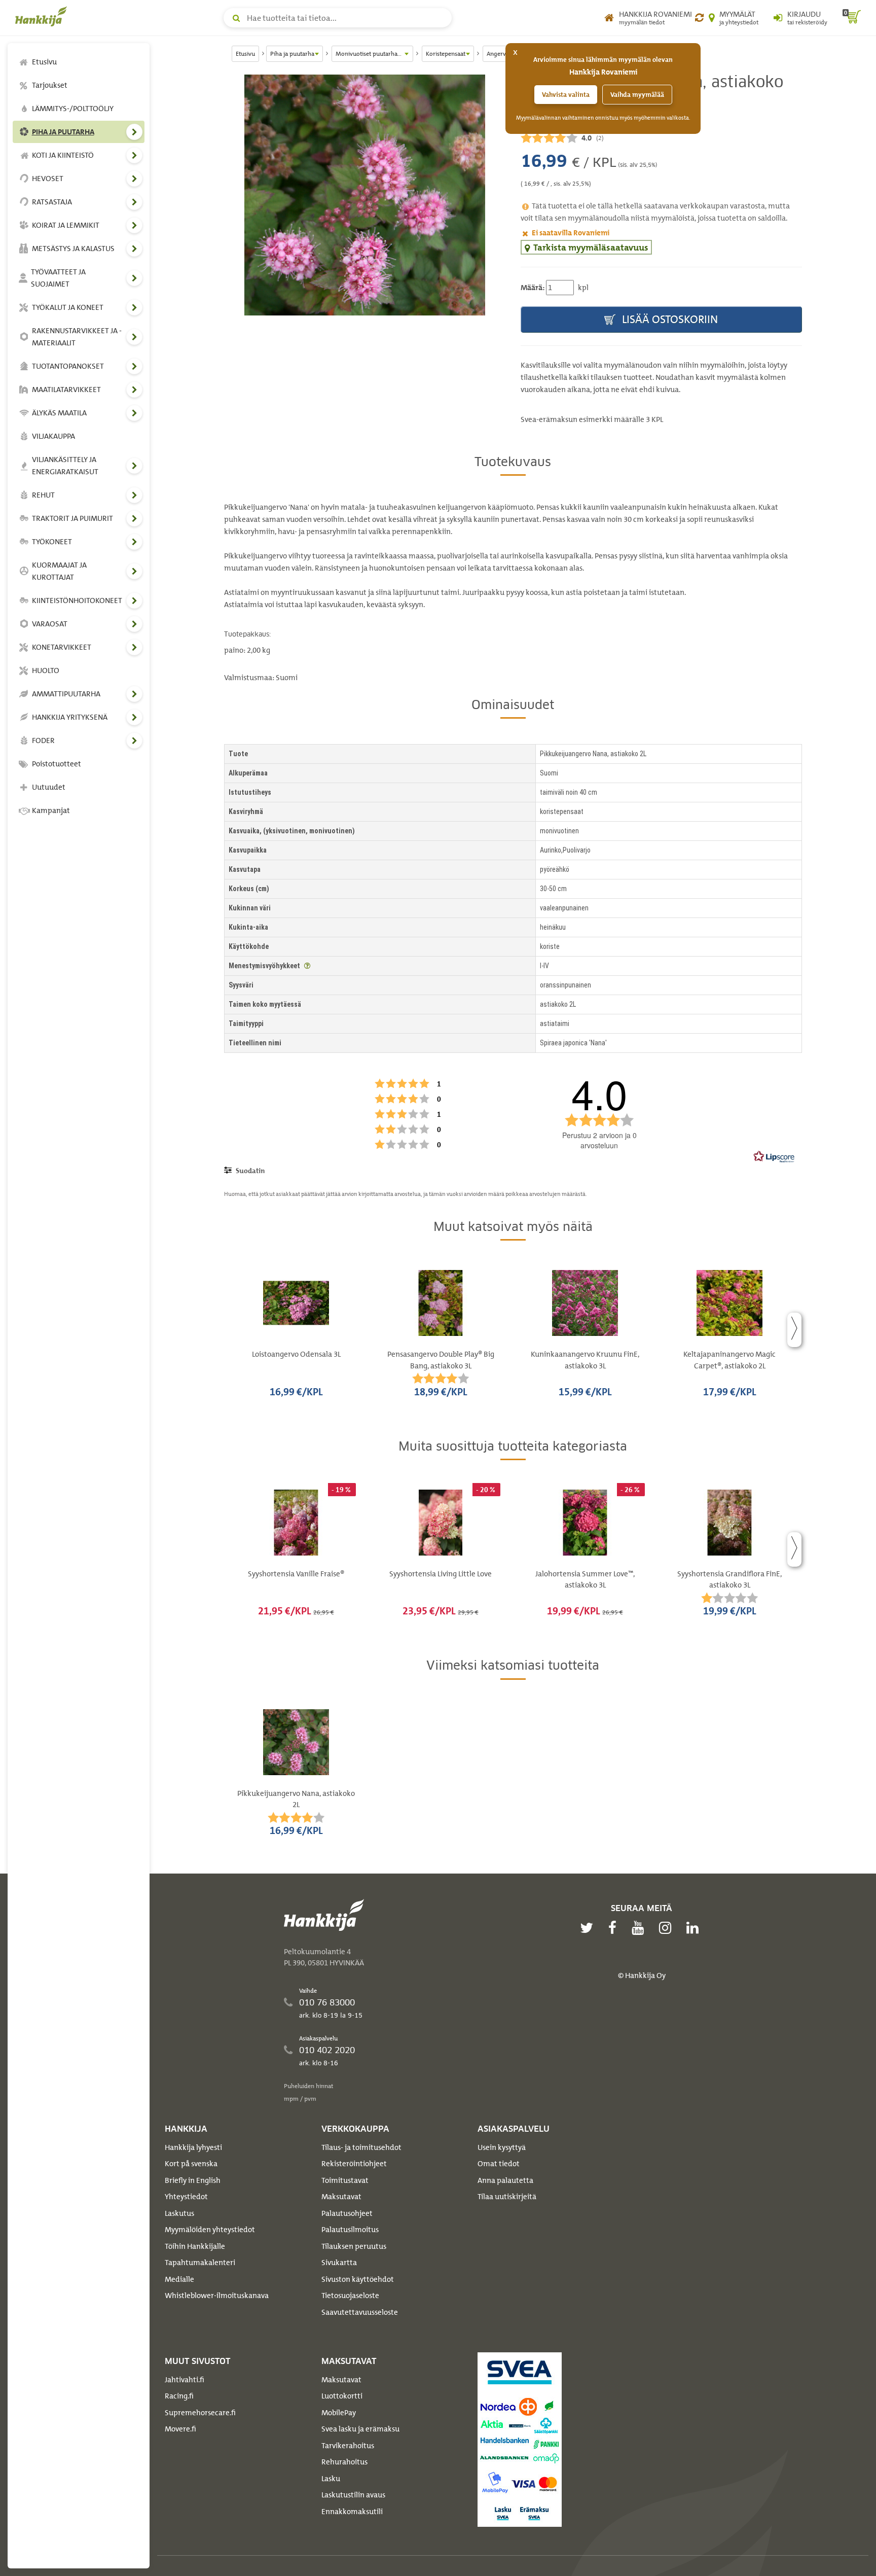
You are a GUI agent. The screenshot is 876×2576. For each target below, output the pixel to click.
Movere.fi (180, 2429)
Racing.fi (179, 2396)
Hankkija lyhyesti (193, 2147)
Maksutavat (341, 2197)
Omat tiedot (499, 2164)
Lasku (331, 2479)
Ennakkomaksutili (352, 2512)
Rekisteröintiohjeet (354, 2164)
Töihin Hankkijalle (195, 2246)
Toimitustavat (345, 2180)
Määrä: (533, 288)
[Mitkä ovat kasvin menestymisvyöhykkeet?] (307, 966)
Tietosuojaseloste (350, 2296)
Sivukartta (339, 2263)
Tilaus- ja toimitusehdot (361, 2147)
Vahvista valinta (566, 95)
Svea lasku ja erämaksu (360, 2429)
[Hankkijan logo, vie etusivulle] (43, 16)
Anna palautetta (505, 2180)
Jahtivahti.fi (185, 2380)
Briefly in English (193, 2180)
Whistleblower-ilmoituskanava (217, 2296)
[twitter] (589, 1928)
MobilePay (339, 2413)
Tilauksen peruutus (354, 2246)
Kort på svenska (191, 2164)
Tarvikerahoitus (348, 2446)
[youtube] (640, 1928)
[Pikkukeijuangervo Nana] (365, 195)
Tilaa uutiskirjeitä (507, 2197)
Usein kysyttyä (502, 2147)
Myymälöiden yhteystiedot (210, 2230)
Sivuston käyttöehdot (358, 2279)
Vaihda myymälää (637, 95)
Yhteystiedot (186, 2197)
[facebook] (615, 1928)
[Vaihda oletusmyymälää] (699, 18)
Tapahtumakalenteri (200, 2263)
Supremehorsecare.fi (200, 2413)
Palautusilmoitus (350, 2230)
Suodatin (249, 1171)
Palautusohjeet (347, 2213)
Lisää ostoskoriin (669, 319)
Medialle (179, 2279)
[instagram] (668, 1928)
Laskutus (179, 2213)
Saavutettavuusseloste (360, 2312)
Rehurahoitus (344, 2462)
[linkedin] (695, 1928)
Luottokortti (342, 2396)
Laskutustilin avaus (353, 2495)
